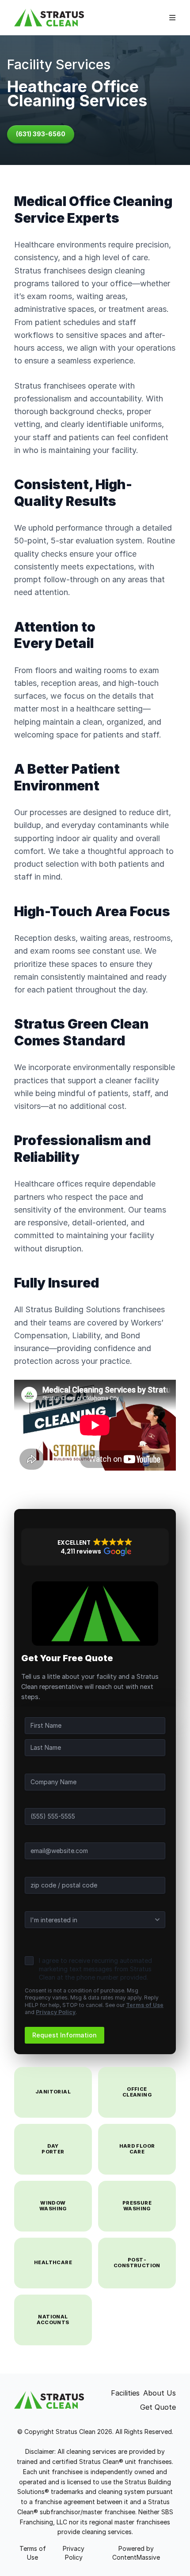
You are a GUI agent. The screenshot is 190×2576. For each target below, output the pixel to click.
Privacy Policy (56, 2012)
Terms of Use (145, 2005)
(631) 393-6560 (41, 134)
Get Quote (158, 2407)
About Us (160, 2393)
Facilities (125, 2393)
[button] (95, 1547)
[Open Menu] (172, 18)
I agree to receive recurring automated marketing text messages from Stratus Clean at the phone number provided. (95, 1969)
